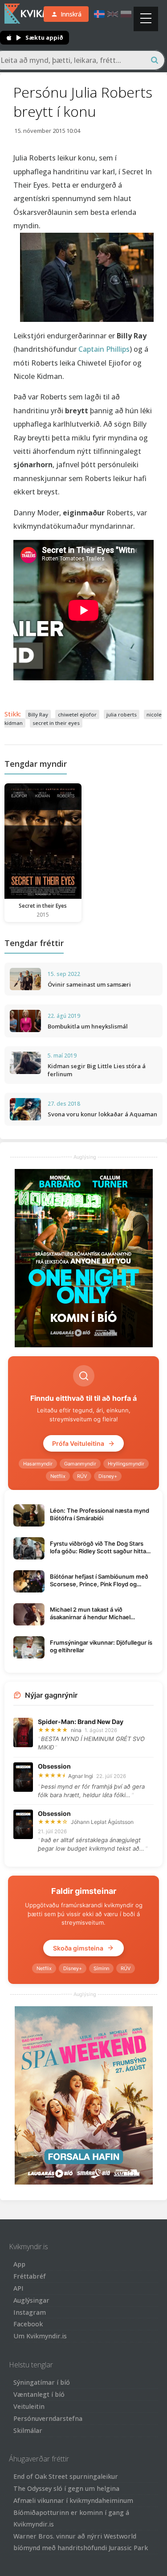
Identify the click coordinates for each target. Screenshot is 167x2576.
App (19, 2264)
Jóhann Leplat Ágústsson (102, 1822)
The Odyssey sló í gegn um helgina (66, 2488)
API (18, 2288)
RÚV (82, 1476)
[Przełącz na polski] (126, 14)
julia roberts (122, 714)
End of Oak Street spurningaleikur (66, 2476)
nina (76, 1730)
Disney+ (108, 1476)
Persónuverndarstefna (48, 2418)
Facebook (28, 2324)
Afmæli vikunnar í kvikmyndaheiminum (73, 2500)
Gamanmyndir (80, 1464)
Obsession (54, 1766)
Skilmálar (28, 2430)
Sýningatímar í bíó (42, 2382)
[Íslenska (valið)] (99, 14)
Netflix (58, 1476)
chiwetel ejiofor (77, 714)
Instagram (30, 2312)
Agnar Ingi (81, 1776)
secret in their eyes (56, 723)
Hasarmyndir (38, 1464)
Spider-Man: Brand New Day (81, 1722)
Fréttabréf (30, 2276)
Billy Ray (38, 714)
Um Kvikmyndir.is (40, 2336)
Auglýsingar (31, 2300)
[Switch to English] (113, 14)
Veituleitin (29, 2406)
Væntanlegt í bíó (39, 2394)
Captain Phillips (104, 349)
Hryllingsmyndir (126, 1464)
